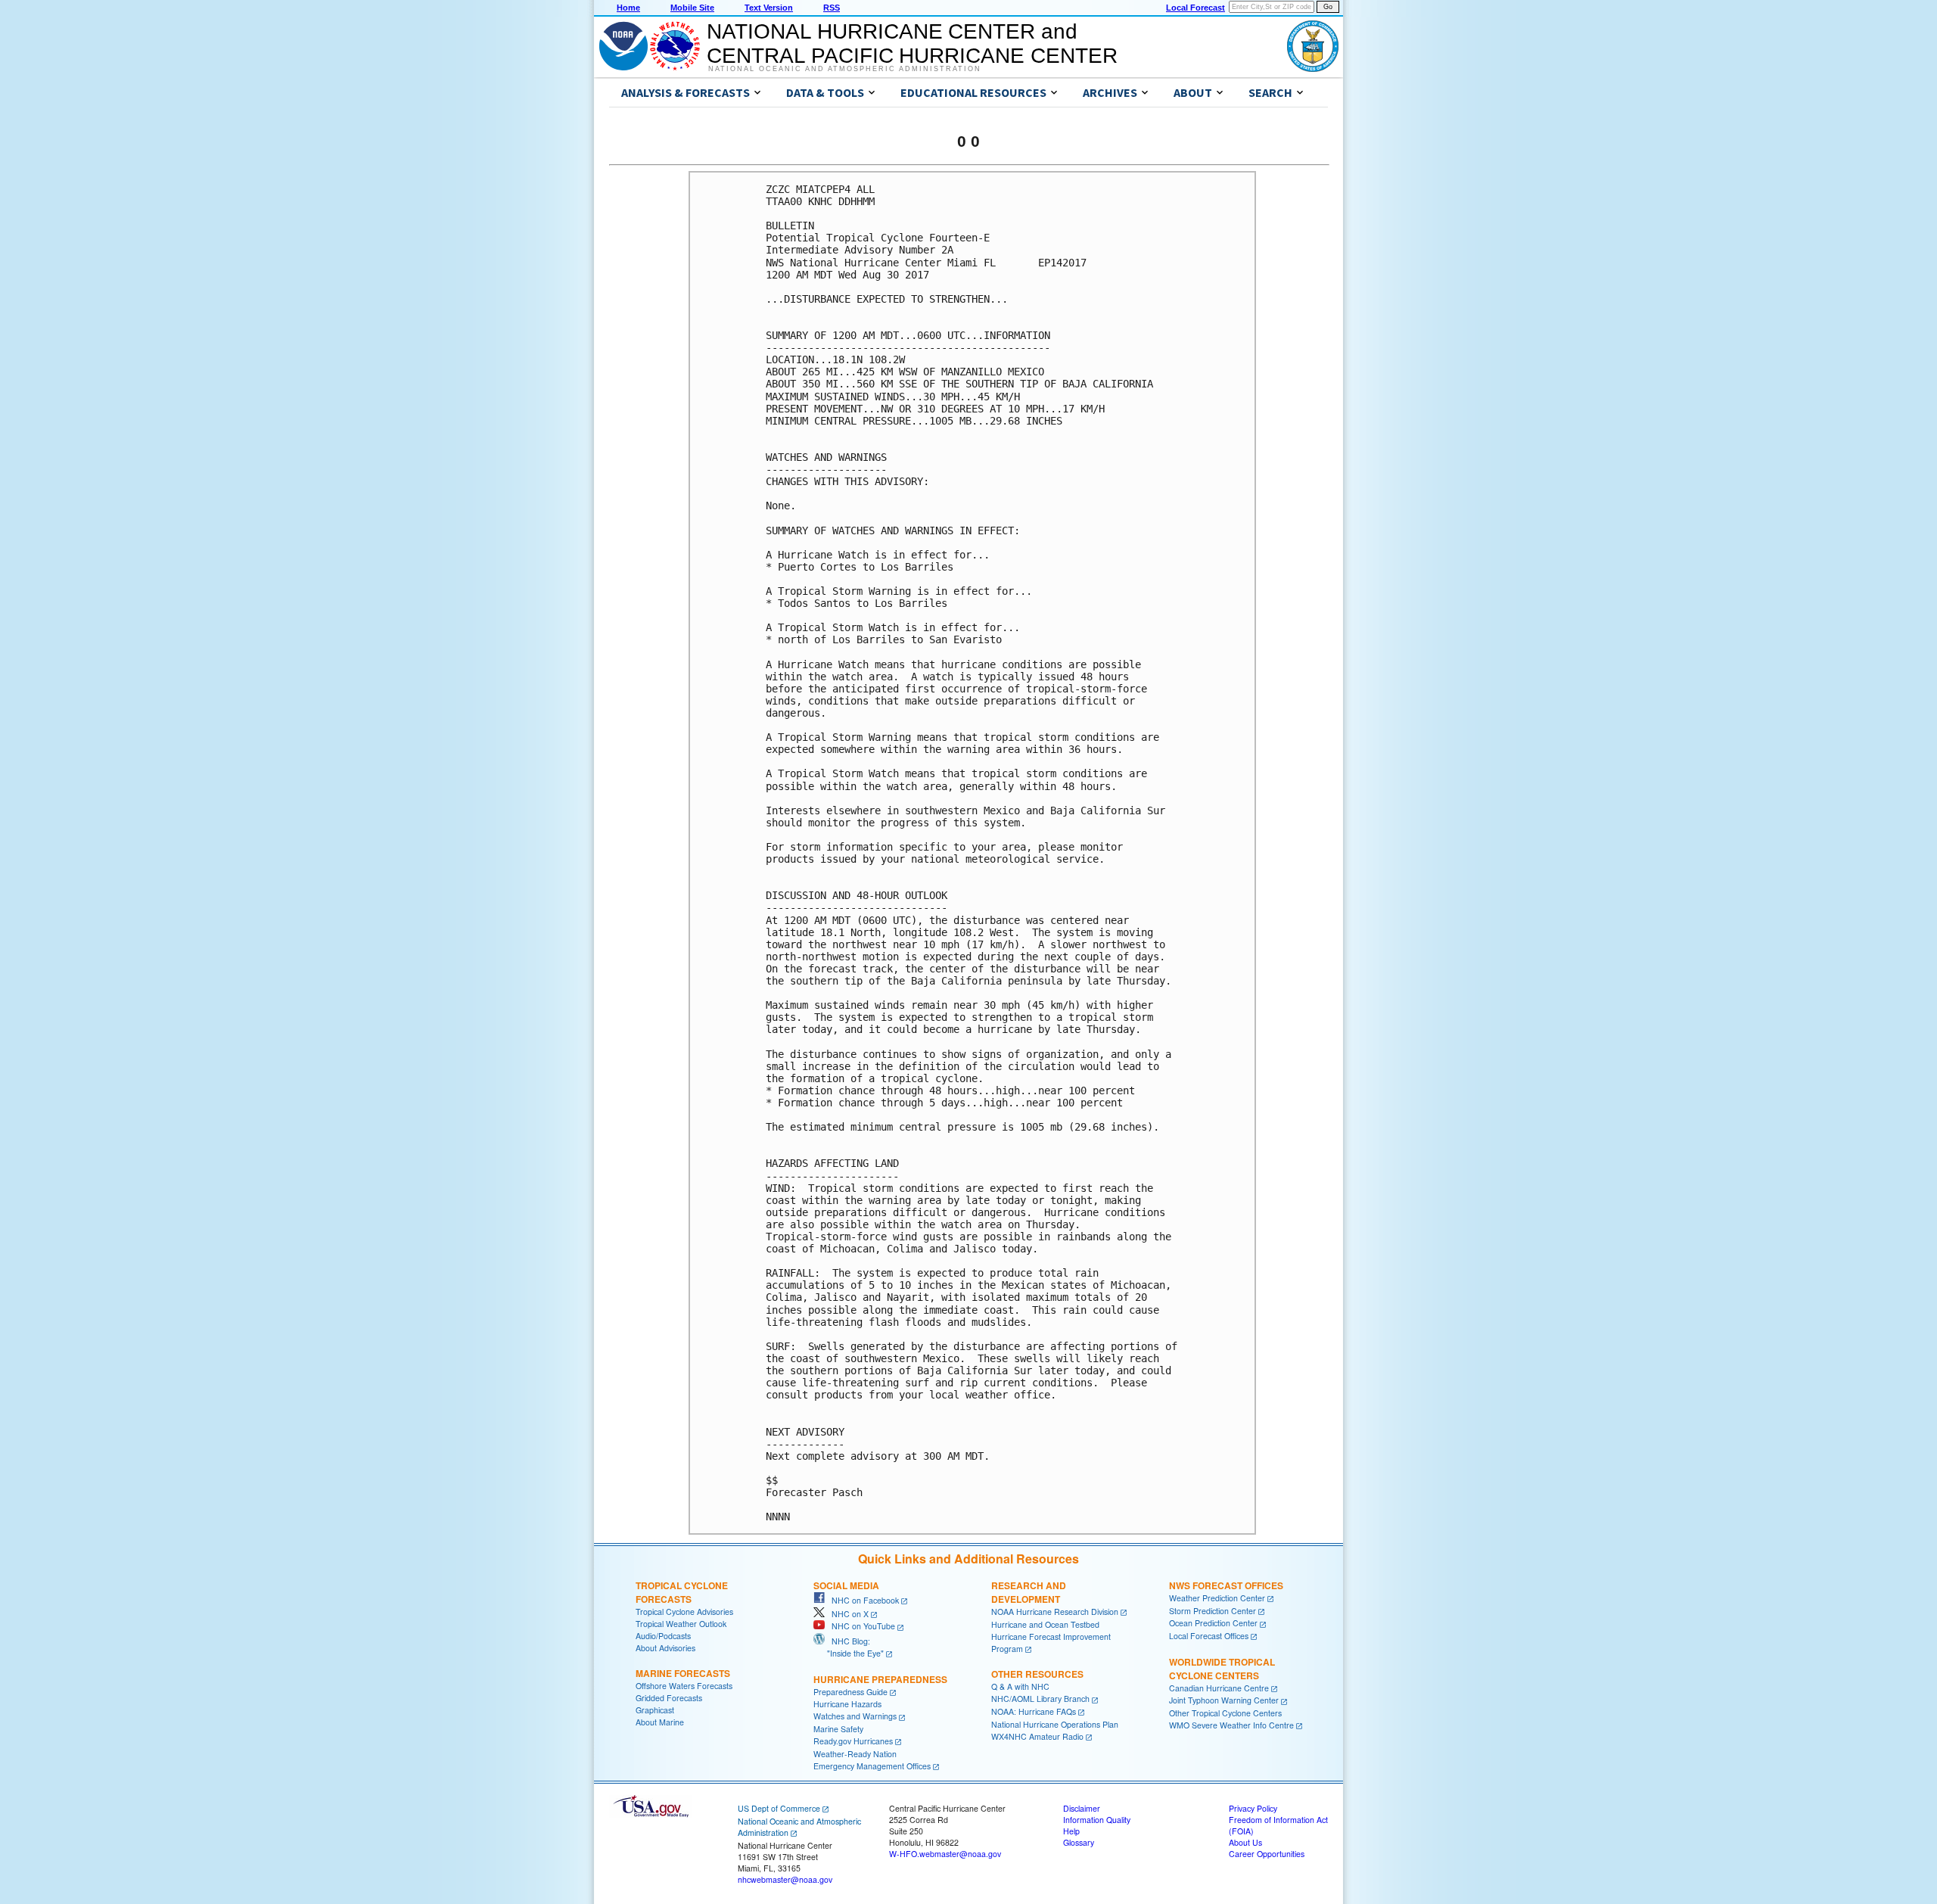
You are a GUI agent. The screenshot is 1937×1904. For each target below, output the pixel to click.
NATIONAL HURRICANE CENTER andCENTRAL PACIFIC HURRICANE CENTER (912, 44)
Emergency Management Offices (872, 1766)
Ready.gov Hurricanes (853, 1741)
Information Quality (1097, 1820)
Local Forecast (1195, 8)
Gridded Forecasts (669, 1698)
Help (1071, 1831)
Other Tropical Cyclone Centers (1225, 1713)
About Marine (660, 1722)
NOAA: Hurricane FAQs (1034, 1711)
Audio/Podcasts (663, 1636)
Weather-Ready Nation (855, 1754)
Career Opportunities (1267, 1854)
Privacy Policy (1253, 1808)
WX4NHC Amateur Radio (1037, 1736)
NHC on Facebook (862, 1600)
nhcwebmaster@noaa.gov (785, 1879)
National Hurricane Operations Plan (1055, 1724)
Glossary (1079, 1842)
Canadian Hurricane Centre (1219, 1688)
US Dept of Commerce (779, 1808)
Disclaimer (1082, 1808)
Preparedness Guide (850, 1692)
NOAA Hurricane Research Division (1055, 1612)
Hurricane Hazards (847, 1704)
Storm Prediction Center (1213, 1611)
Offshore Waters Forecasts (684, 1686)
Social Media (846, 1585)
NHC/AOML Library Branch (1040, 1699)
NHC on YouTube (860, 1626)
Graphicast (655, 1710)
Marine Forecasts (683, 1673)
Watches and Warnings (855, 1716)
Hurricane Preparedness (880, 1679)
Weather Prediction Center (1217, 1598)
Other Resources (1037, 1674)
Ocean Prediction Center (1213, 1623)
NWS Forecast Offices (1226, 1585)
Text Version (769, 8)
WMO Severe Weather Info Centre (1231, 1725)
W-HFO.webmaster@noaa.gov (945, 1854)
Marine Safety (838, 1729)
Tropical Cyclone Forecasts (682, 1592)
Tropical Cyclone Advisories (684, 1612)
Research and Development (1029, 1592)
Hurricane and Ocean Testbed (1045, 1624)
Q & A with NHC (1020, 1686)
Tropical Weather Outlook (681, 1624)
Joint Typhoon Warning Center (1224, 1700)
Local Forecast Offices (1209, 1636)
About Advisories (665, 1648)
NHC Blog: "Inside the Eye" (849, 1647)
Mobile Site (692, 8)
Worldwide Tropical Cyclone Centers (1222, 1669)
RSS (832, 8)
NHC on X (847, 1614)
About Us (1245, 1842)
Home (628, 8)
